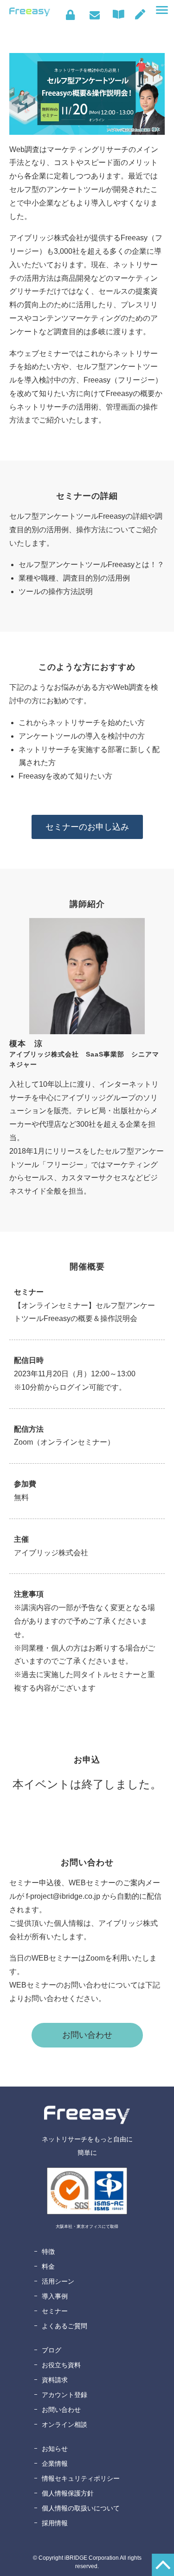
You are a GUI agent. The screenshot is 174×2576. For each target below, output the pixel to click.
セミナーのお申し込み (87, 827)
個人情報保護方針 (68, 2493)
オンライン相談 (64, 2424)
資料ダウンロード (121, 14)
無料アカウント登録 (140, 14)
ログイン (70, 15)
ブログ (52, 2350)
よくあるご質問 (64, 2326)
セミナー (55, 2311)
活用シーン (58, 2281)
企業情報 (55, 2464)
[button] (162, 10)
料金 (48, 2266)
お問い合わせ (94, 15)
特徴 (48, 2252)
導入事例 (55, 2296)
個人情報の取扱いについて (81, 2508)
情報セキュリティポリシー (81, 2478)
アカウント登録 (64, 2395)
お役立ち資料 (61, 2365)
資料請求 (55, 2380)
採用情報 (55, 2523)
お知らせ (55, 2449)
